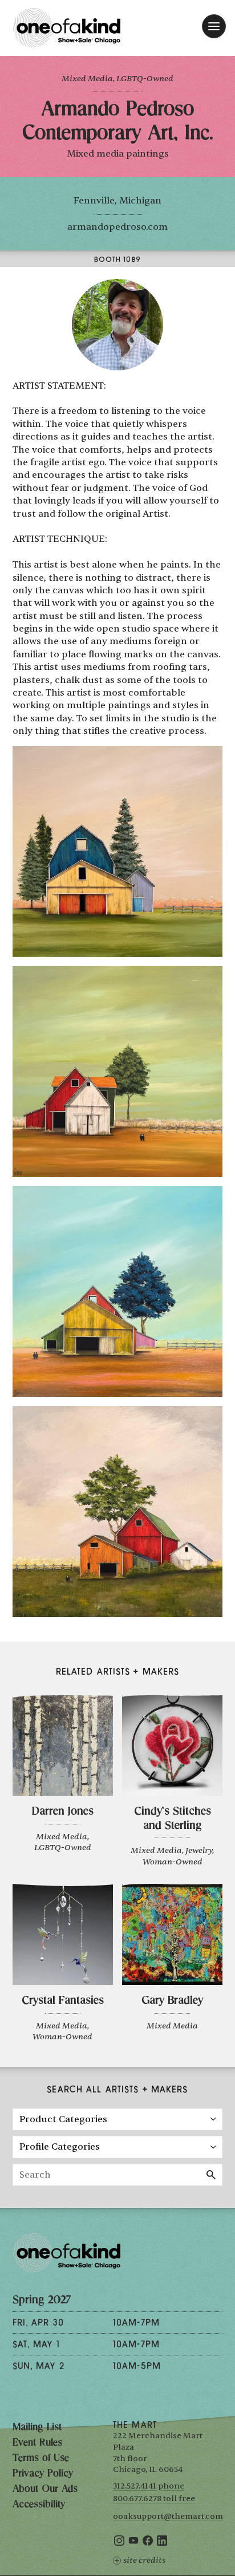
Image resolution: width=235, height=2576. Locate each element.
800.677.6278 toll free (154, 2499)
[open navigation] (214, 26)
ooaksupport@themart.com (168, 2516)
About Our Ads (45, 2490)
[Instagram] (119, 2543)
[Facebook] (148, 2543)
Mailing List (37, 2428)
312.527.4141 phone (149, 2486)
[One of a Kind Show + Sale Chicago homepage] (67, 28)
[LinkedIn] (162, 2543)
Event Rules (37, 2443)
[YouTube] (133, 2543)
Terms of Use (41, 2459)
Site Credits (144, 2560)
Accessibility (39, 2505)
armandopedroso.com (117, 227)
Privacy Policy (43, 2474)
